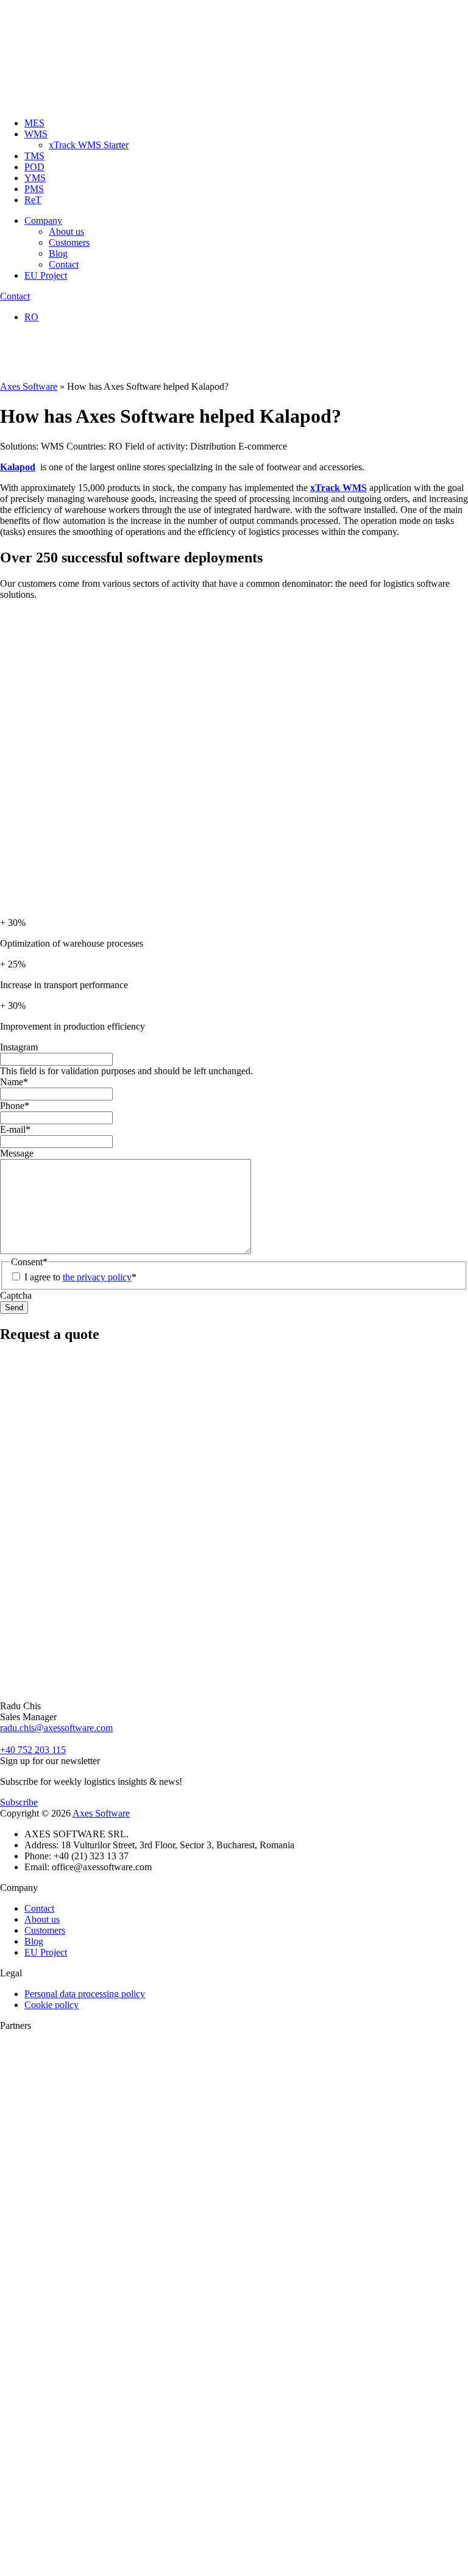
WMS (36, 134)
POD (34, 167)
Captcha (16, 1295)
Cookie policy (51, 2005)
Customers (69, 242)
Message (17, 1153)
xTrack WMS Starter (89, 145)
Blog (58, 253)
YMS (35, 178)
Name (14, 1082)
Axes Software (29, 386)
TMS (34, 156)
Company (43, 221)
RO (31, 317)
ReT (33, 200)
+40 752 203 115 (33, 1750)
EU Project (46, 275)
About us (66, 231)
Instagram (19, 1047)
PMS (34, 189)
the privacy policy (97, 1277)
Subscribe (19, 1802)
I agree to (80, 1277)
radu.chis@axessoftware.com (56, 1728)
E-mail (15, 1129)
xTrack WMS (339, 488)
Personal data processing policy (85, 1994)
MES (34, 123)
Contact (64, 264)
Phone (15, 1106)
